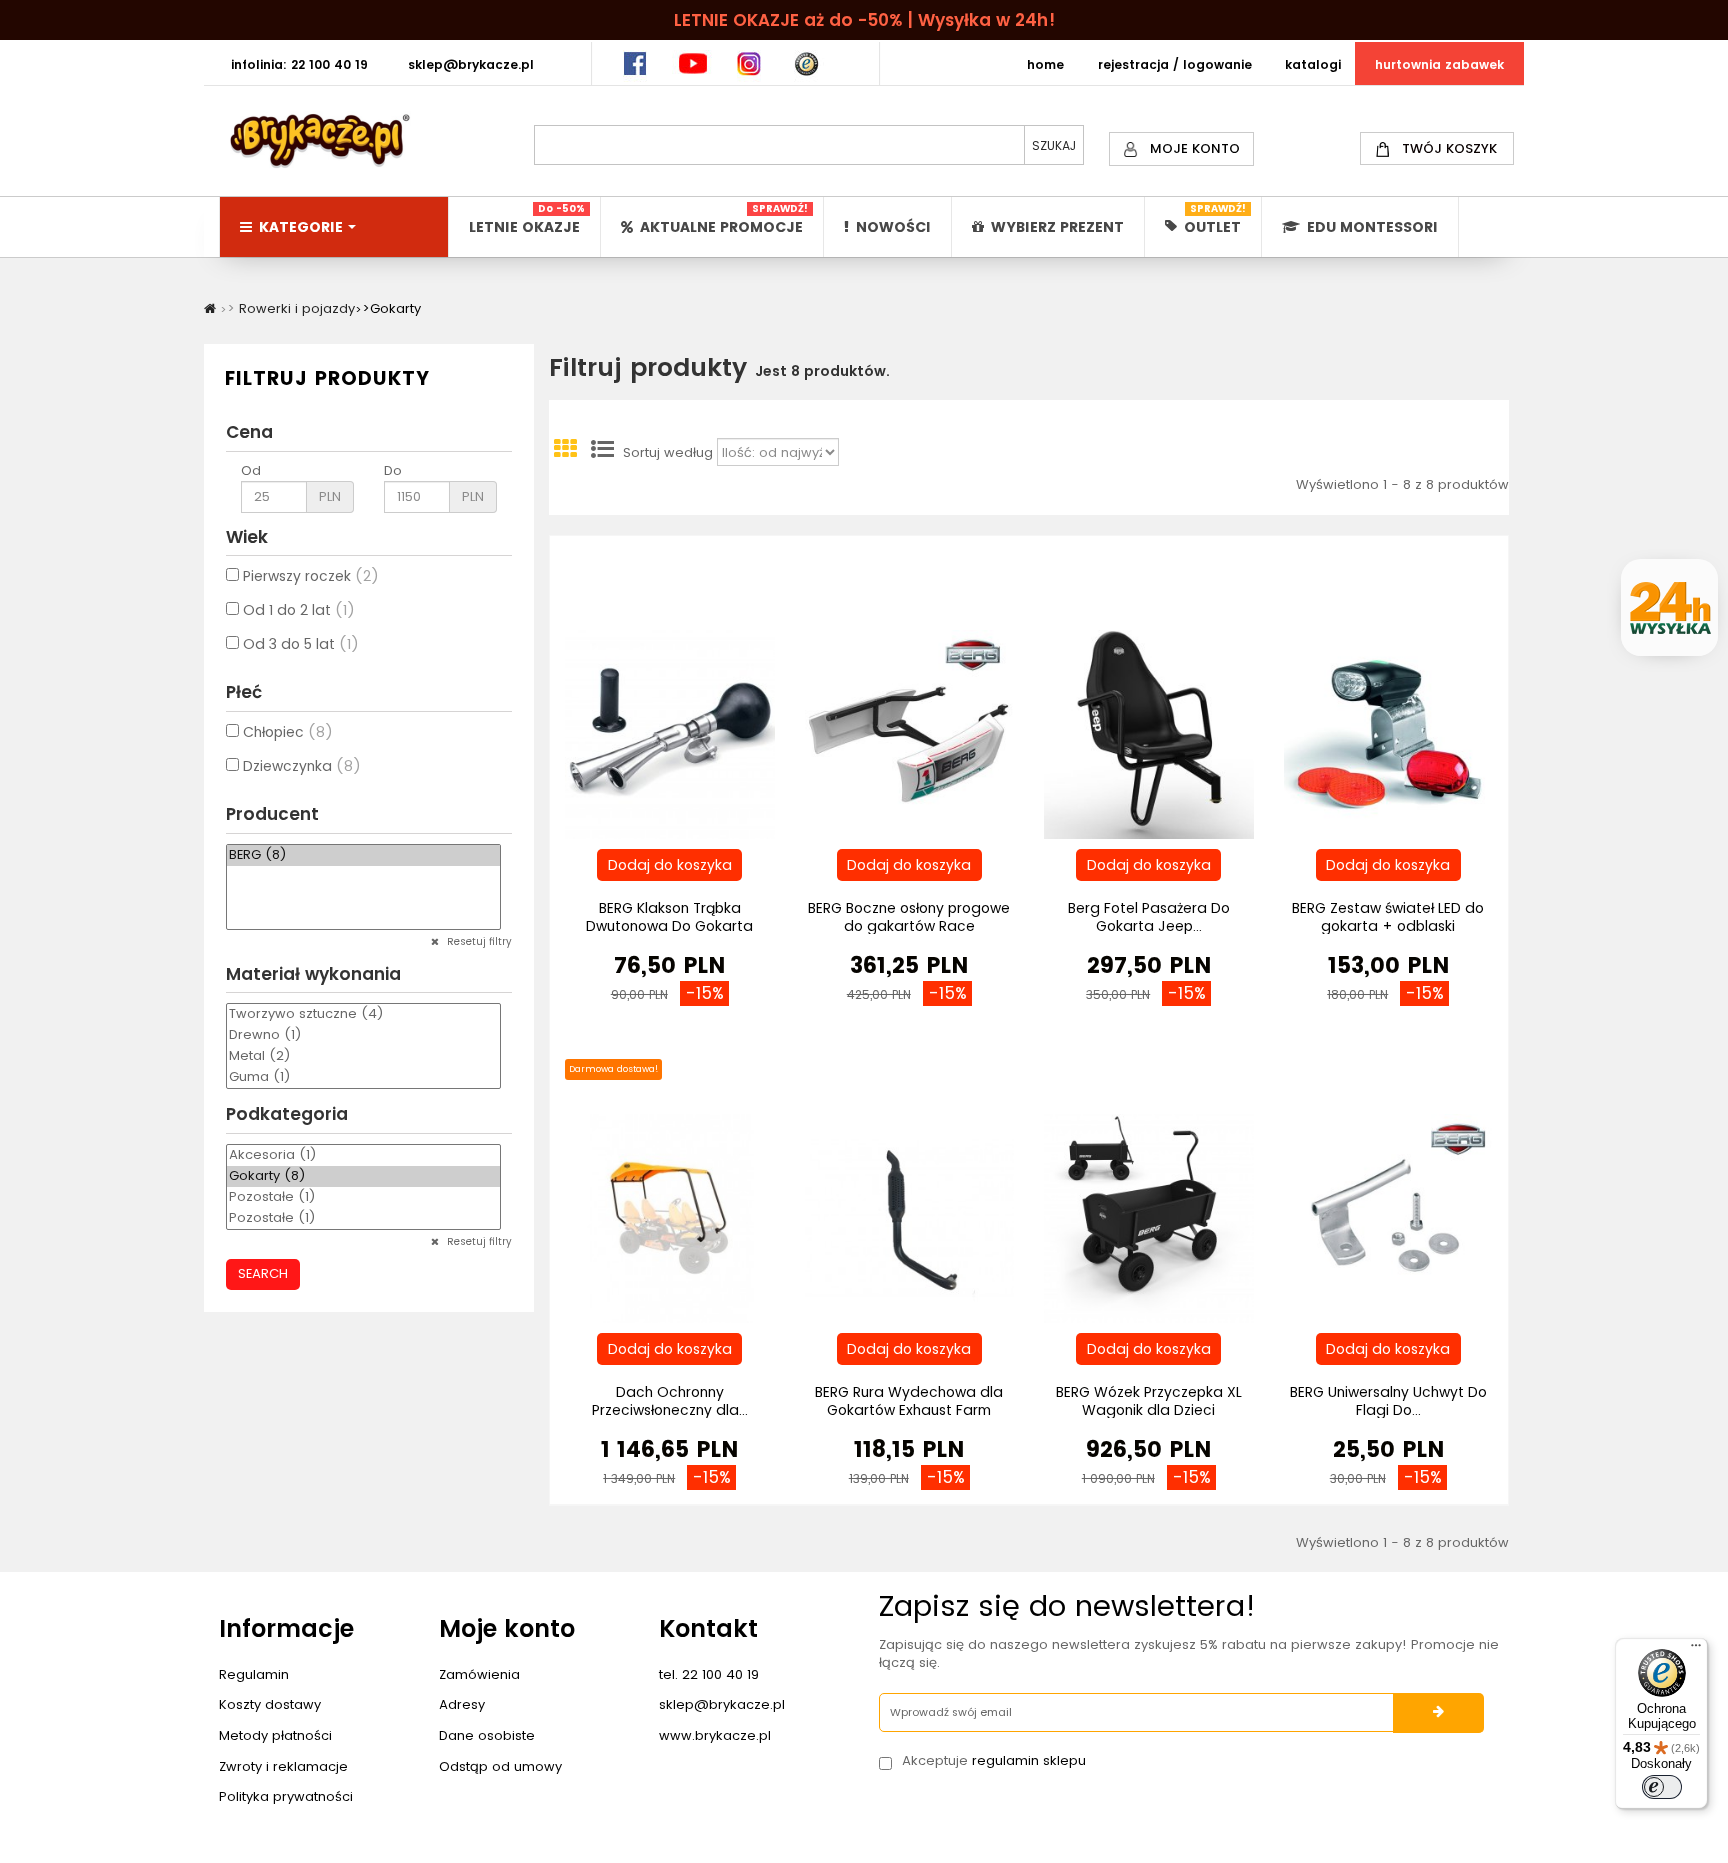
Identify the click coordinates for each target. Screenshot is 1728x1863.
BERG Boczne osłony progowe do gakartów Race (909, 917)
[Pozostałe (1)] (363, 1197)
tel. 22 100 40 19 (709, 1674)
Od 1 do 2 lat (299, 610)
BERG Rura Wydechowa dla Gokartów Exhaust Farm (909, 1401)
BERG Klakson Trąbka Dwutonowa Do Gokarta (669, 917)
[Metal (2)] (363, 1056)
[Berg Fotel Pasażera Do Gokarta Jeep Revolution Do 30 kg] (1149, 733)
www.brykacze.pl (715, 1735)
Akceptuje (994, 1761)
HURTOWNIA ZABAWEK (1439, 64)
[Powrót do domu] (210, 308)
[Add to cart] (669, 865)
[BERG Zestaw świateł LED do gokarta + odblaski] (1389, 733)
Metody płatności (275, 1735)
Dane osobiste (487, 1735)
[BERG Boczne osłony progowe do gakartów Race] (910, 733)
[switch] (1662, 1787)
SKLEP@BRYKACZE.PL (471, 64)
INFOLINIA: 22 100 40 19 (299, 64)
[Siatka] (565, 453)
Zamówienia (479, 1674)
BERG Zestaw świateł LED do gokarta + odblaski (1388, 917)
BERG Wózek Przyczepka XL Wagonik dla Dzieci (1149, 1401)
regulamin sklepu (1029, 1760)
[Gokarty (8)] (363, 1176)
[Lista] (602, 453)
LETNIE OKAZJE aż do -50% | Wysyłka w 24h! (864, 20)
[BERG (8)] (363, 855)
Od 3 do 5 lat (301, 644)
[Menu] (1696, 1650)
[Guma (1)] (363, 1077)
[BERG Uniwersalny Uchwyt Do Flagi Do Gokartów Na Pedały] (1389, 1217)
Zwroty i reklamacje (283, 1766)
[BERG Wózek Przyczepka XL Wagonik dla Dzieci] (1149, 1217)
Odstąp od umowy (500, 1766)
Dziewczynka (302, 766)
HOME (1045, 64)
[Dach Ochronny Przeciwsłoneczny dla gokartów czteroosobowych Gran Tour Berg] (670, 1217)
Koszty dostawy (270, 1704)
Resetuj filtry (478, 942)
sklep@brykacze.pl (722, 1704)
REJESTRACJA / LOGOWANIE (1175, 64)
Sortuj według (668, 453)
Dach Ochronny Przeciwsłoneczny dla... (670, 1401)
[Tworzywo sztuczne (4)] (363, 1014)
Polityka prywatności (286, 1796)
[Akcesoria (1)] (363, 1155)
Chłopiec (288, 732)
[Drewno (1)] (363, 1035)
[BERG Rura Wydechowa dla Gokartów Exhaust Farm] (910, 1217)
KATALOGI (1313, 64)
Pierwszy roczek (311, 576)
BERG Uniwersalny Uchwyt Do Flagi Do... (1388, 1401)
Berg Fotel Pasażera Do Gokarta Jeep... (1149, 917)
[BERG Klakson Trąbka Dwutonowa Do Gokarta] (670, 733)
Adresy (462, 1704)
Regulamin (254, 1674)
